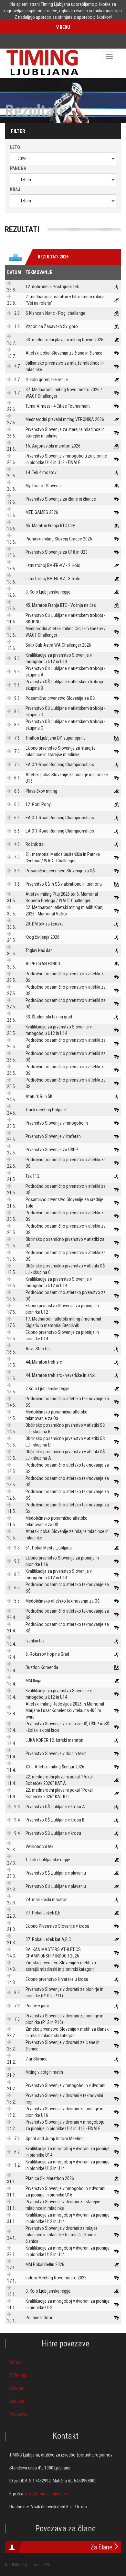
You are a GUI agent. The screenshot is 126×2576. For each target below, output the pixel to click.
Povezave (18, 2414)
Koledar (16, 2388)
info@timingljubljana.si (46, 2494)
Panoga (18, 168)
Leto (15, 147)
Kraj (15, 189)
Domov (16, 2362)
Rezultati (17, 2401)
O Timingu (18, 2375)
